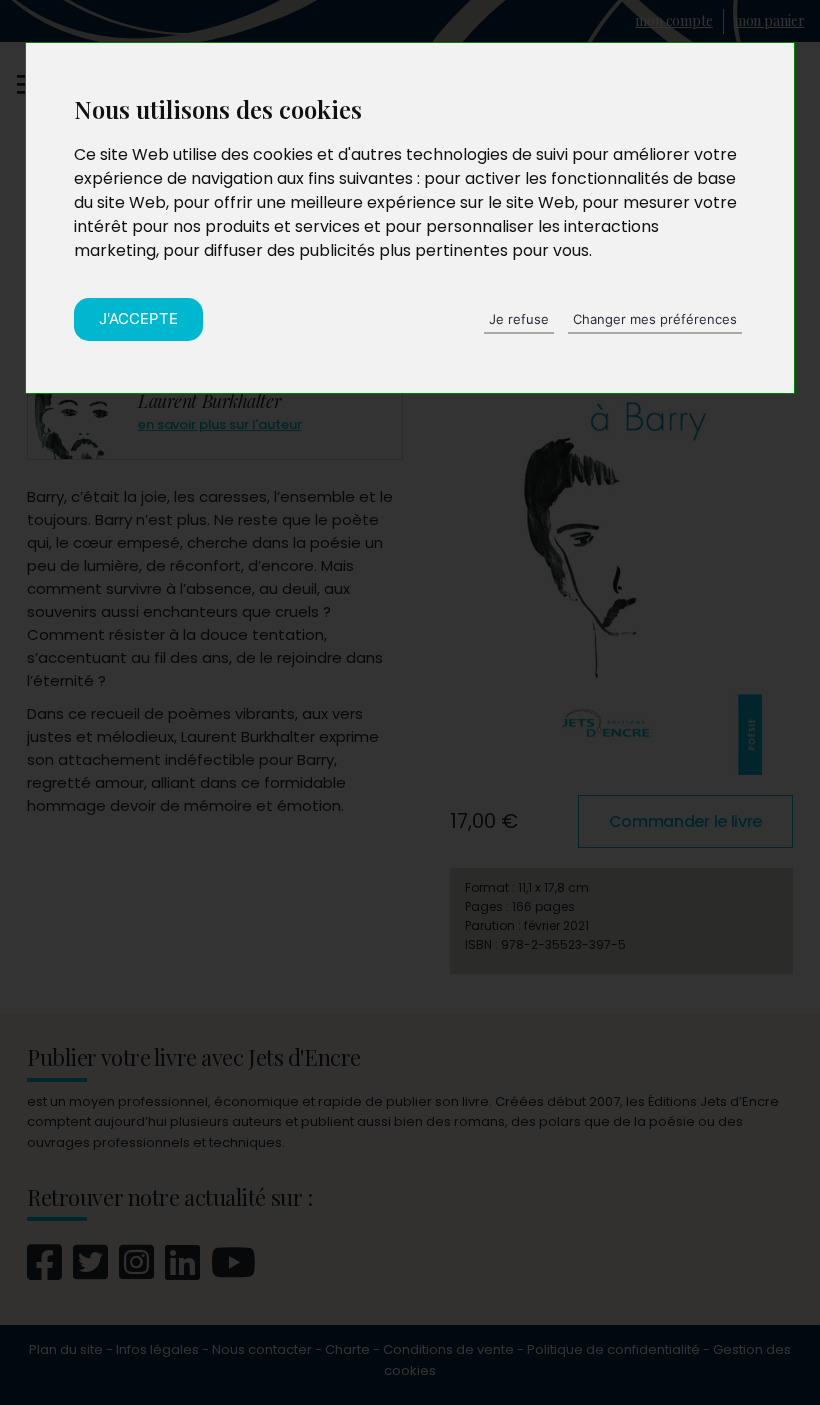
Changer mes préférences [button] (655, 319)
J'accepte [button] (138, 318)
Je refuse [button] (519, 319)
